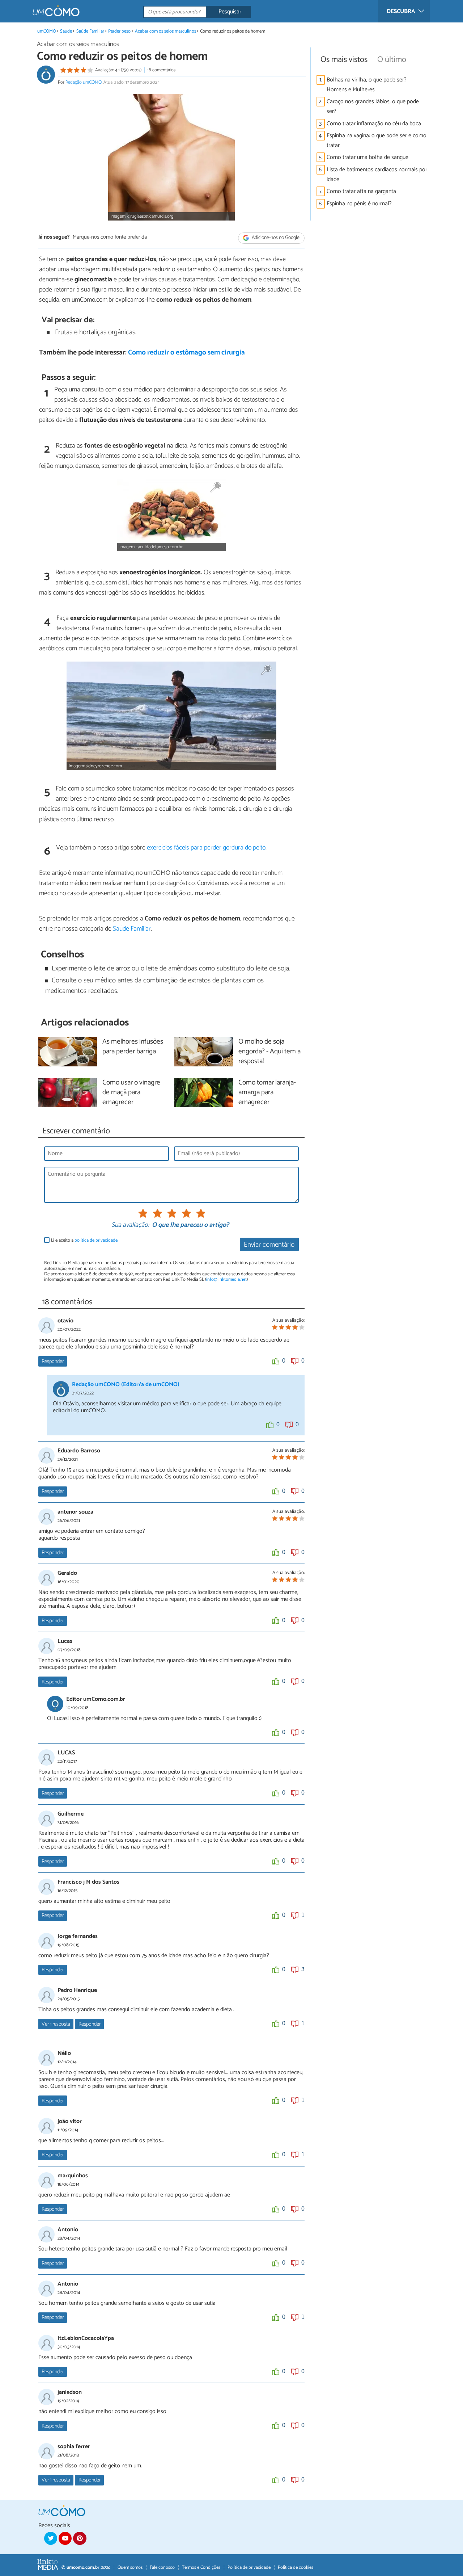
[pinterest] (80, 2538)
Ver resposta (56, 2024)
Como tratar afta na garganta (361, 191)
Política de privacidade (249, 2567)
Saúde (66, 31)
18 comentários (161, 70)
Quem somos (130, 2567)
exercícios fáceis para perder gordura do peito (206, 848)
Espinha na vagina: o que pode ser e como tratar (377, 140)
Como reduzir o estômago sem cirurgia (186, 353)
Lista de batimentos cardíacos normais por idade (377, 175)
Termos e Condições (201, 2567)
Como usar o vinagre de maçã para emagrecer (131, 1093)
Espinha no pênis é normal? (359, 204)
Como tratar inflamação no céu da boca (374, 124)
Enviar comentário (269, 1245)
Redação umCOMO (84, 82)
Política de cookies (296, 2567)
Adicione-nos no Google (275, 238)
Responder (53, 1362)
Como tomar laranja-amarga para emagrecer (267, 1093)
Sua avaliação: (130, 1225)
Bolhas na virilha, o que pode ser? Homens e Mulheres (367, 85)
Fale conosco (162, 2567)
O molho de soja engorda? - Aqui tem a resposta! (269, 1052)
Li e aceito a (84, 1240)
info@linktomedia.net (226, 1279)
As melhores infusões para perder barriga (133, 1047)
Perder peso (120, 31)
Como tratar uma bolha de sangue (368, 157)
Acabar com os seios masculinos (165, 31)
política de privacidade (96, 1240)
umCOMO (47, 31)
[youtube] (65, 2538)
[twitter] (51, 2538)
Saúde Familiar (90, 31)
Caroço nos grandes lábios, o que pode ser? (373, 106)
